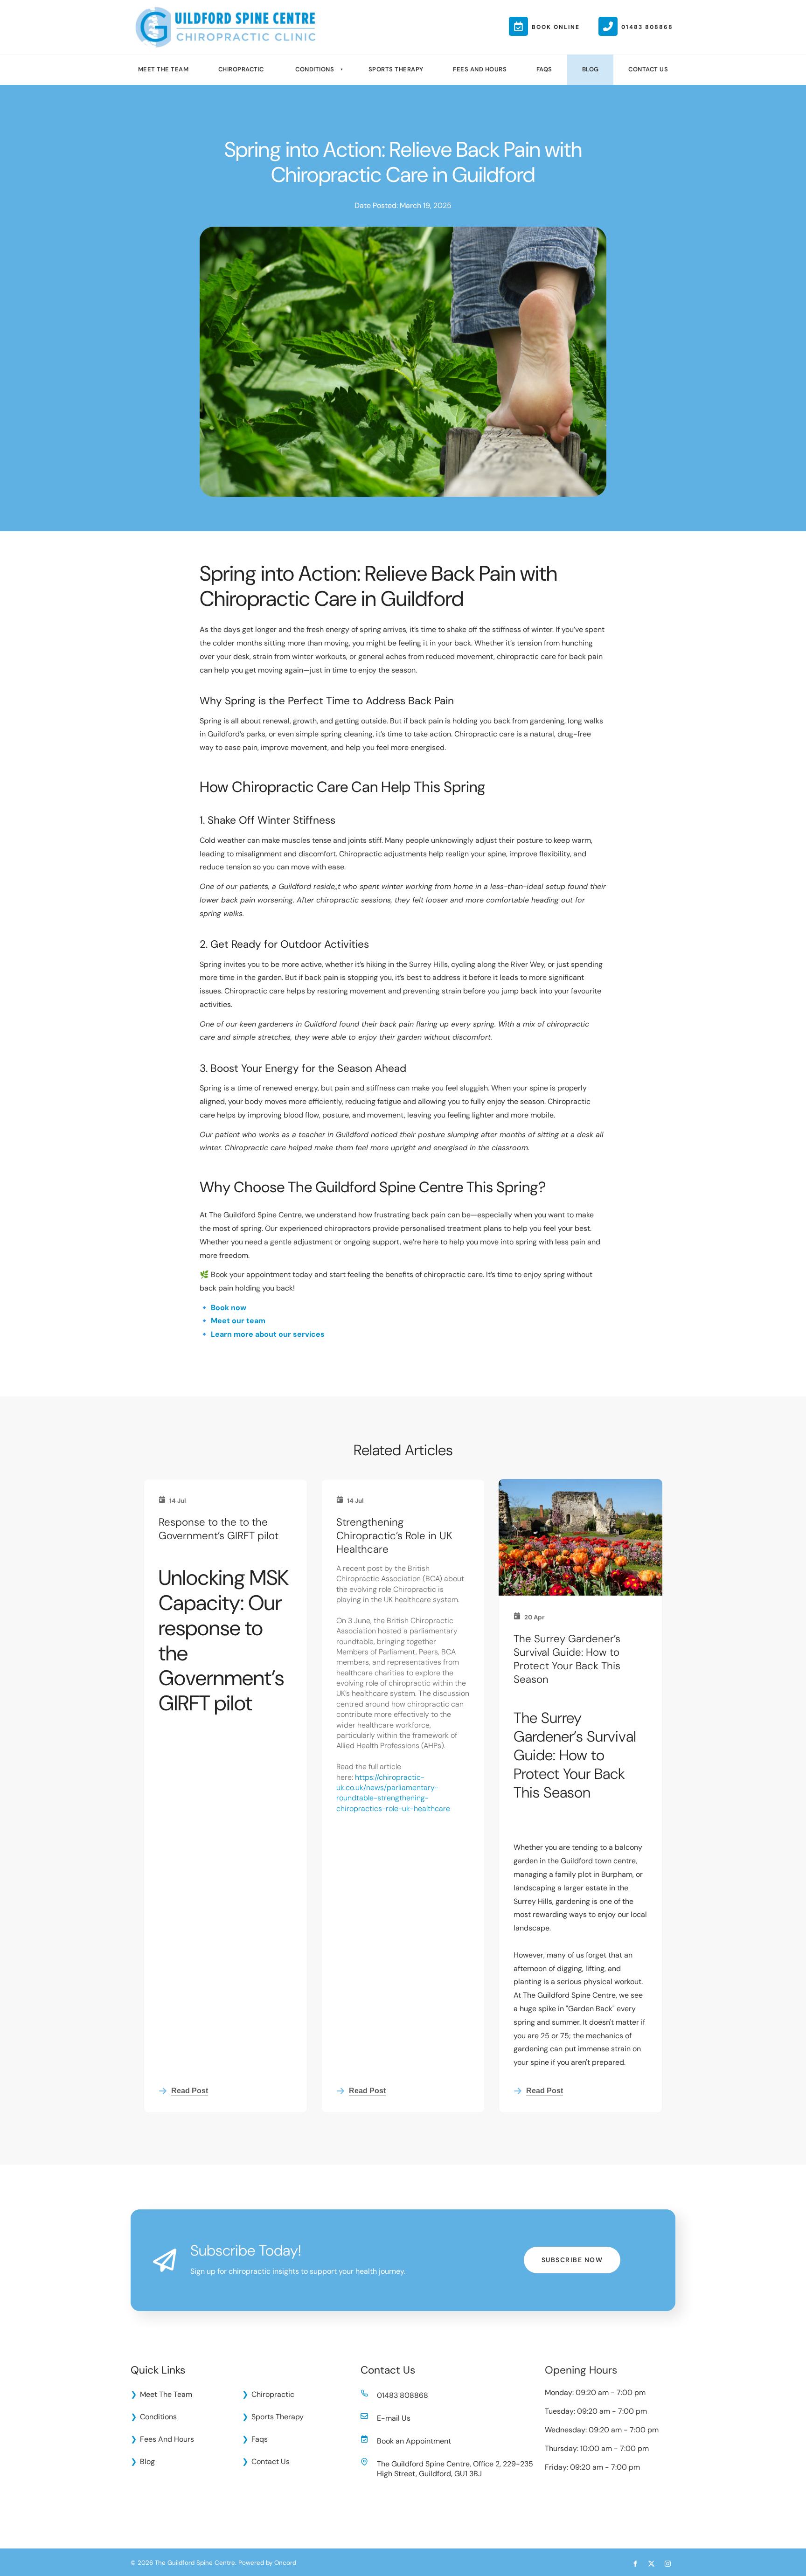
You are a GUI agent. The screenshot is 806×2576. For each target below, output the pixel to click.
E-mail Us (394, 2418)
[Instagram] (668, 2564)
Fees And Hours (480, 69)
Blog (591, 69)
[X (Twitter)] (651, 2564)
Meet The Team (163, 69)
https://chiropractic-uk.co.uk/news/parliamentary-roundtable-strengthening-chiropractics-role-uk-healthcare (393, 1793)
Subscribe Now (572, 2253)
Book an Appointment (414, 2441)
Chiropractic (241, 69)
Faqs (544, 69)
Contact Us (648, 69)
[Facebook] (635, 2564)
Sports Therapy (396, 69)
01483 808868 (403, 2395)
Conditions (315, 69)
